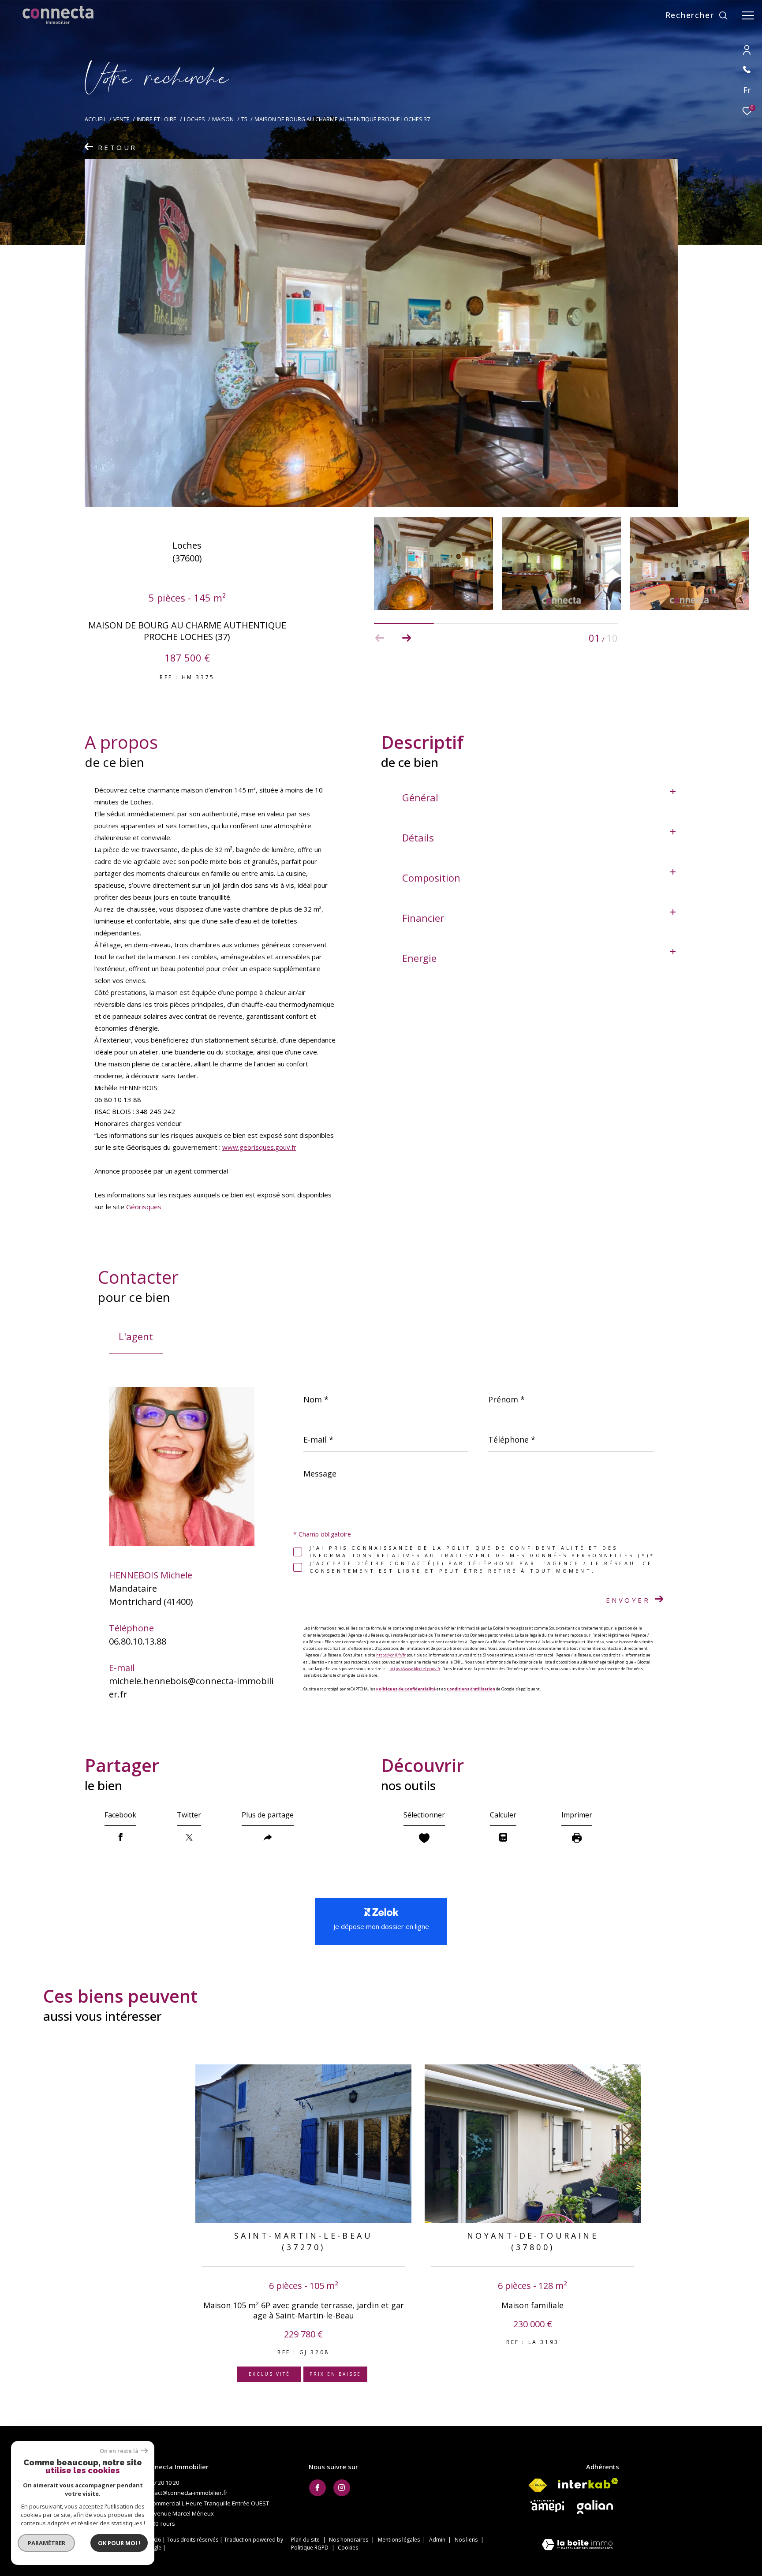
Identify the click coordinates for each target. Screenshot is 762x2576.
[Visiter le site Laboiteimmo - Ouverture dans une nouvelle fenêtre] (577, 2545)
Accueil (95, 119)
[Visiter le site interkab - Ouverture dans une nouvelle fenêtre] (588, 2483)
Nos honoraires (349, 2540)
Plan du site (306, 2540)
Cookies (348, 2548)
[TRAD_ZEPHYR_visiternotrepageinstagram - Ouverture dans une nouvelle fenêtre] (342, 2488)
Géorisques (144, 1207)
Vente (121, 119)
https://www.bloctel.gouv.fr (415, 1669)
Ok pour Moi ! (119, 2543)
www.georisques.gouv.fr (259, 1147)
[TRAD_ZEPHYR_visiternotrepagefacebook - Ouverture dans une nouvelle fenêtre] (317, 2488)
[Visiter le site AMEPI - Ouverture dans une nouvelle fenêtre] (547, 2506)
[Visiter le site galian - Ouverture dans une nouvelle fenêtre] (595, 2507)
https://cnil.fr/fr (391, 1655)
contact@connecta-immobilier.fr (185, 2493)
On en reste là (119, 2451)
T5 (244, 119)
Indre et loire (157, 119)
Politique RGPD (310, 2548)
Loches (194, 119)
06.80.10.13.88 (138, 1641)
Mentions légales (400, 2540)
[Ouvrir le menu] (748, 15)
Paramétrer (47, 2543)
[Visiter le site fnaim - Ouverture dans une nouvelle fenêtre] (538, 2486)
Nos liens (467, 2540)
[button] (406, 638)
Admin (438, 2540)
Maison (223, 119)
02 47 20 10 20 (161, 2483)
